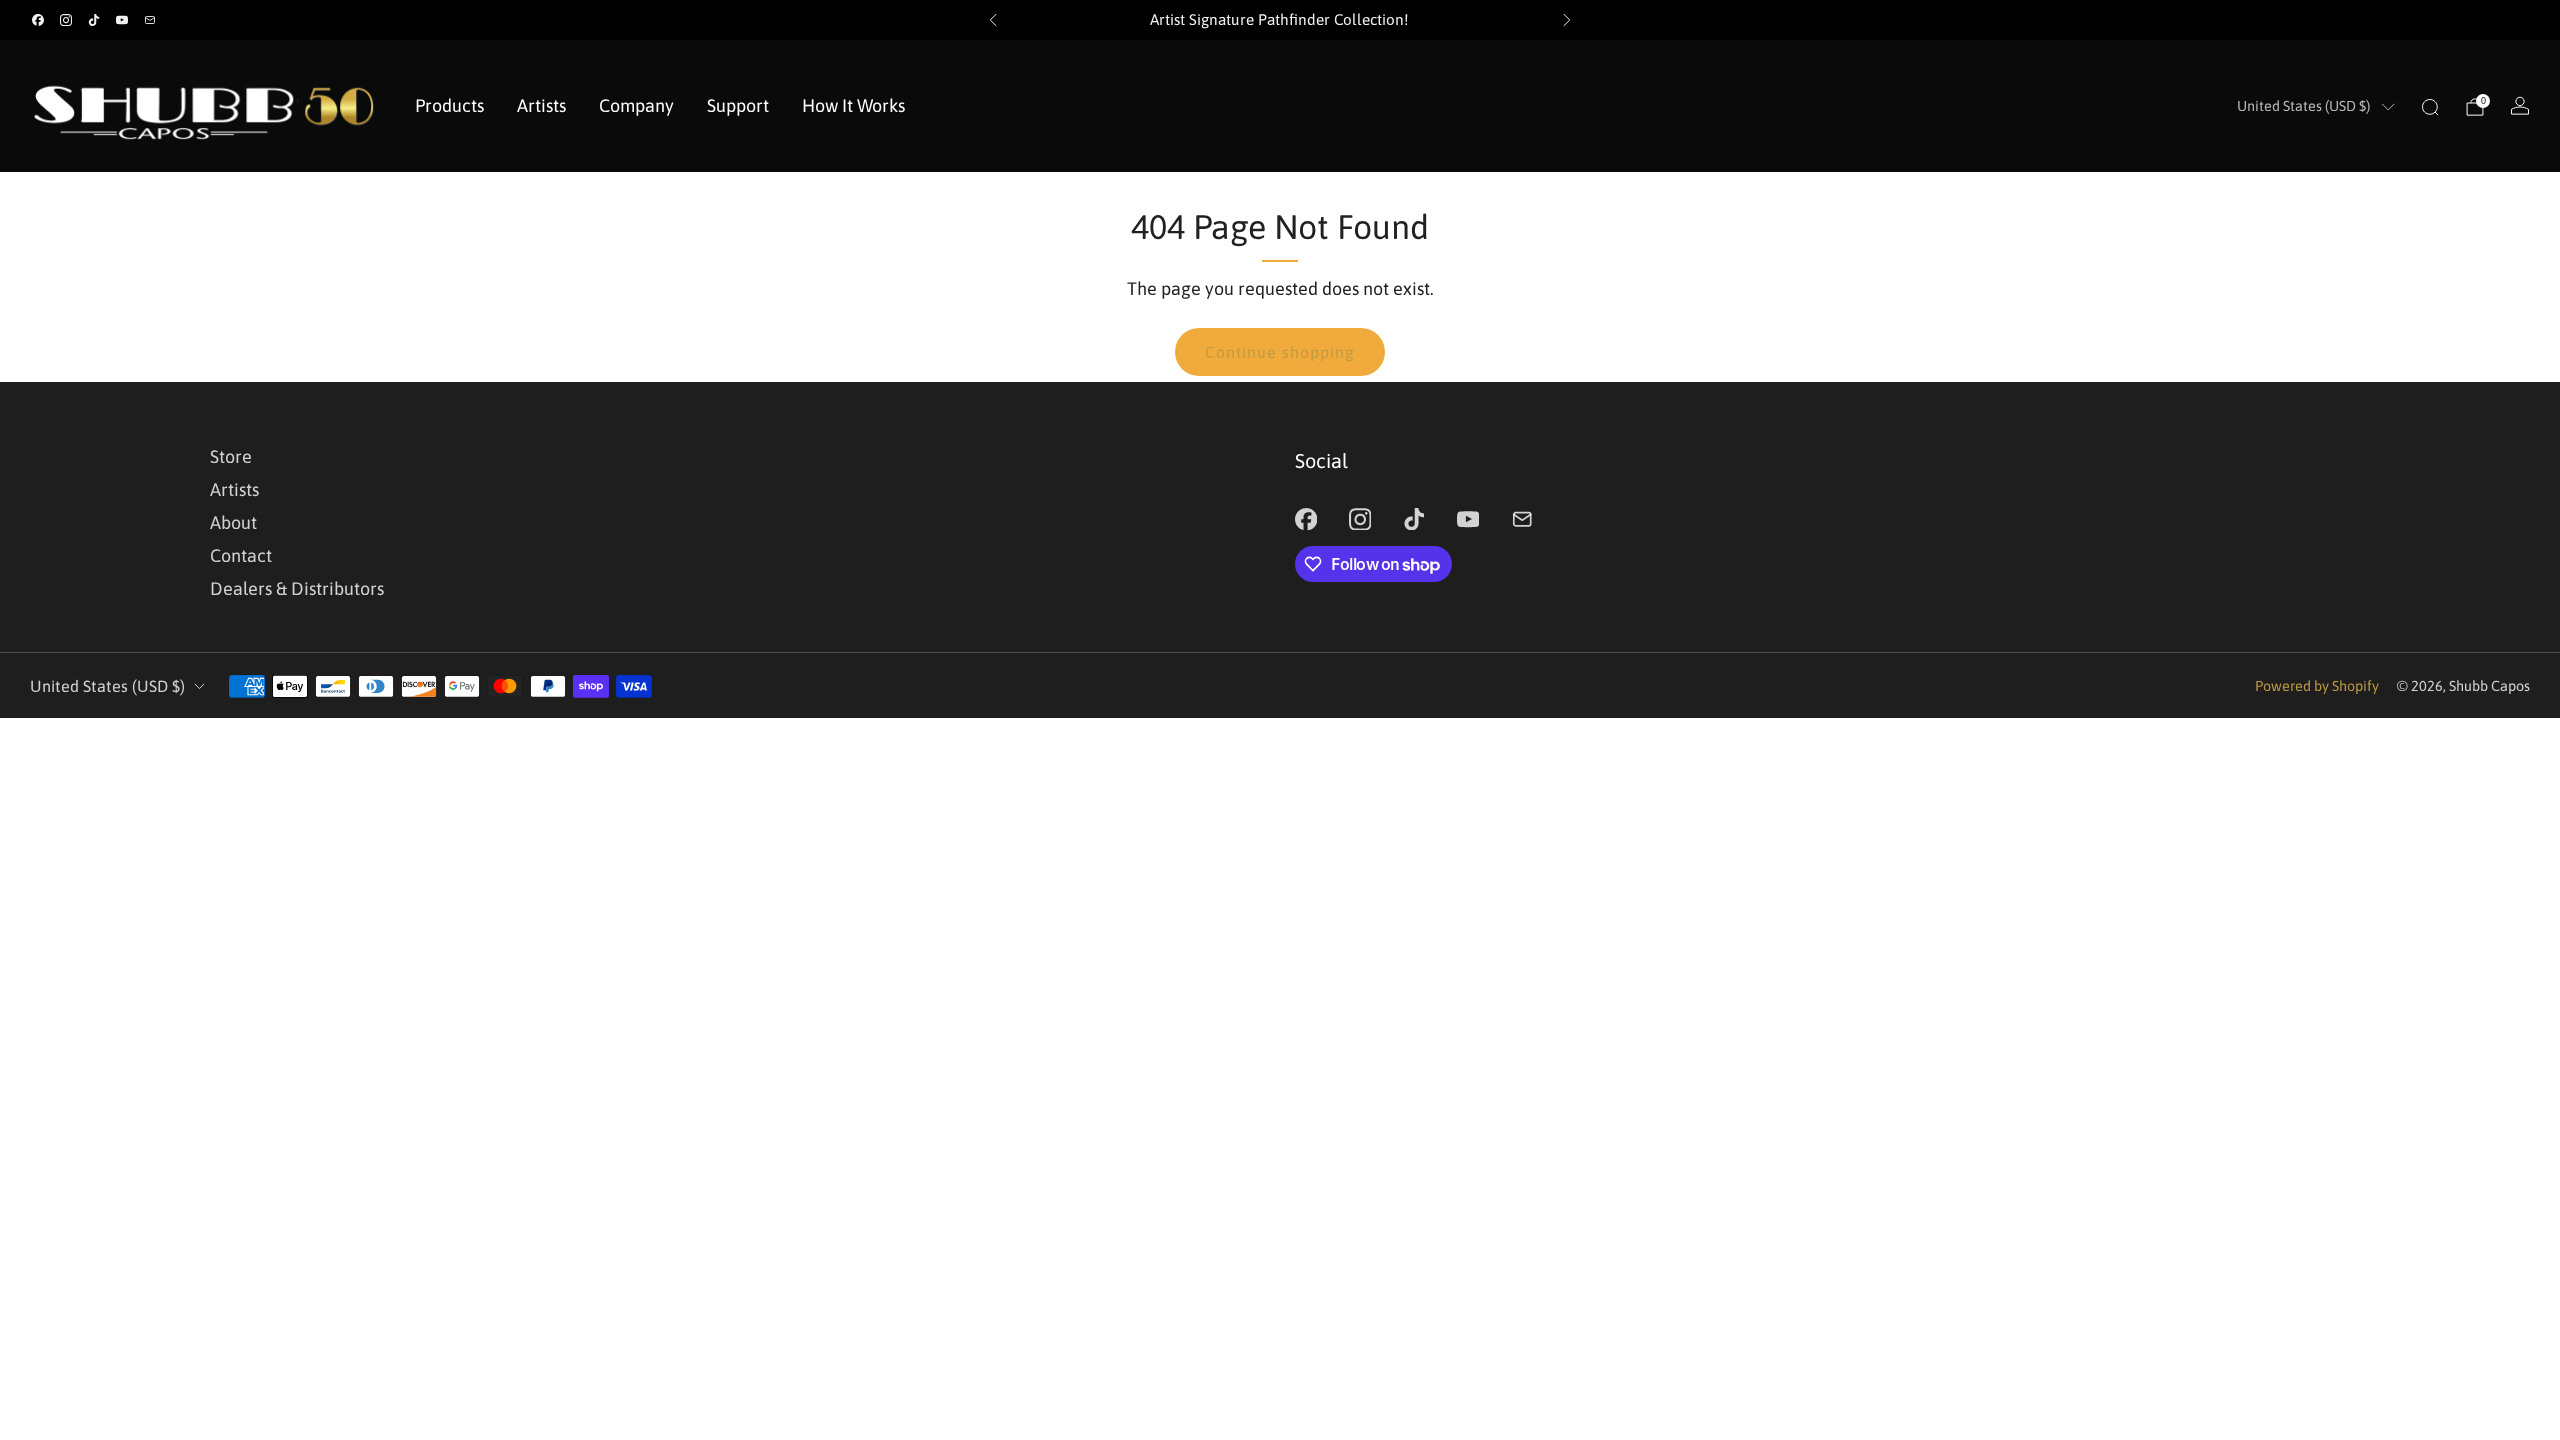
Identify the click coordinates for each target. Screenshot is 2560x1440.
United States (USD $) (2303, 106)
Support (738, 105)
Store (231, 456)
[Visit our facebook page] (38, 20)
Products (449, 105)
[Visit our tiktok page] (94, 20)
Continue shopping (1280, 352)
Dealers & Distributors (297, 588)
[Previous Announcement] (993, 20)
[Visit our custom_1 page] (150, 20)
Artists (541, 105)
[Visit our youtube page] (122, 20)
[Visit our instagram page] (66, 20)
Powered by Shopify (2317, 686)
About (233, 522)
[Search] (2430, 107)
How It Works (853, 105)
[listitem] (1280, 20)
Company (636, 105)
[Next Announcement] (1567, 20)
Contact (241, 555)
